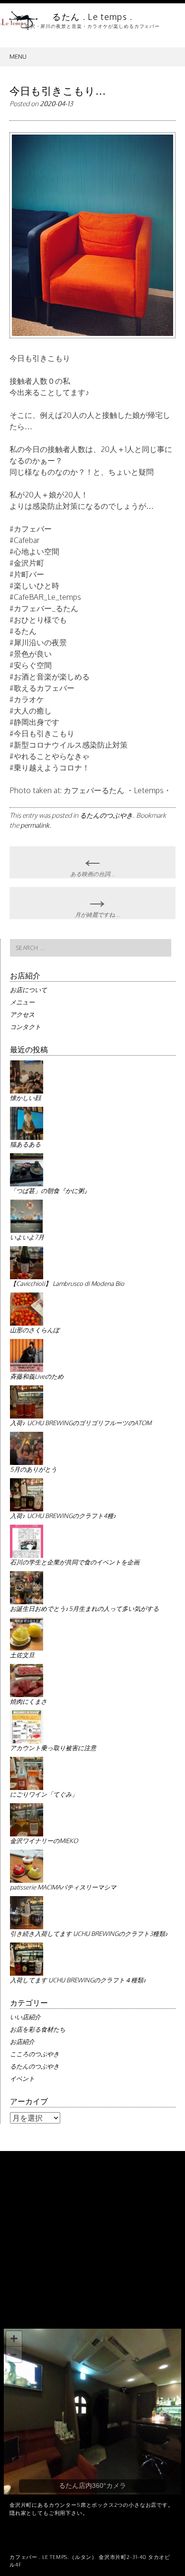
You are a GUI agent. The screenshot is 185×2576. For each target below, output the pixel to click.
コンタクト (25, 1027)
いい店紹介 (25, 2017)
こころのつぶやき (35, 2054)
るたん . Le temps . (92, 17)
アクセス (22, 1014)
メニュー (22, 1002)
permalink (35, 825)
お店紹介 (22, 2042)
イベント (22, 2079)
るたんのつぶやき (106, 815)
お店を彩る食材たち (38, 2029)
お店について (28, 990)
